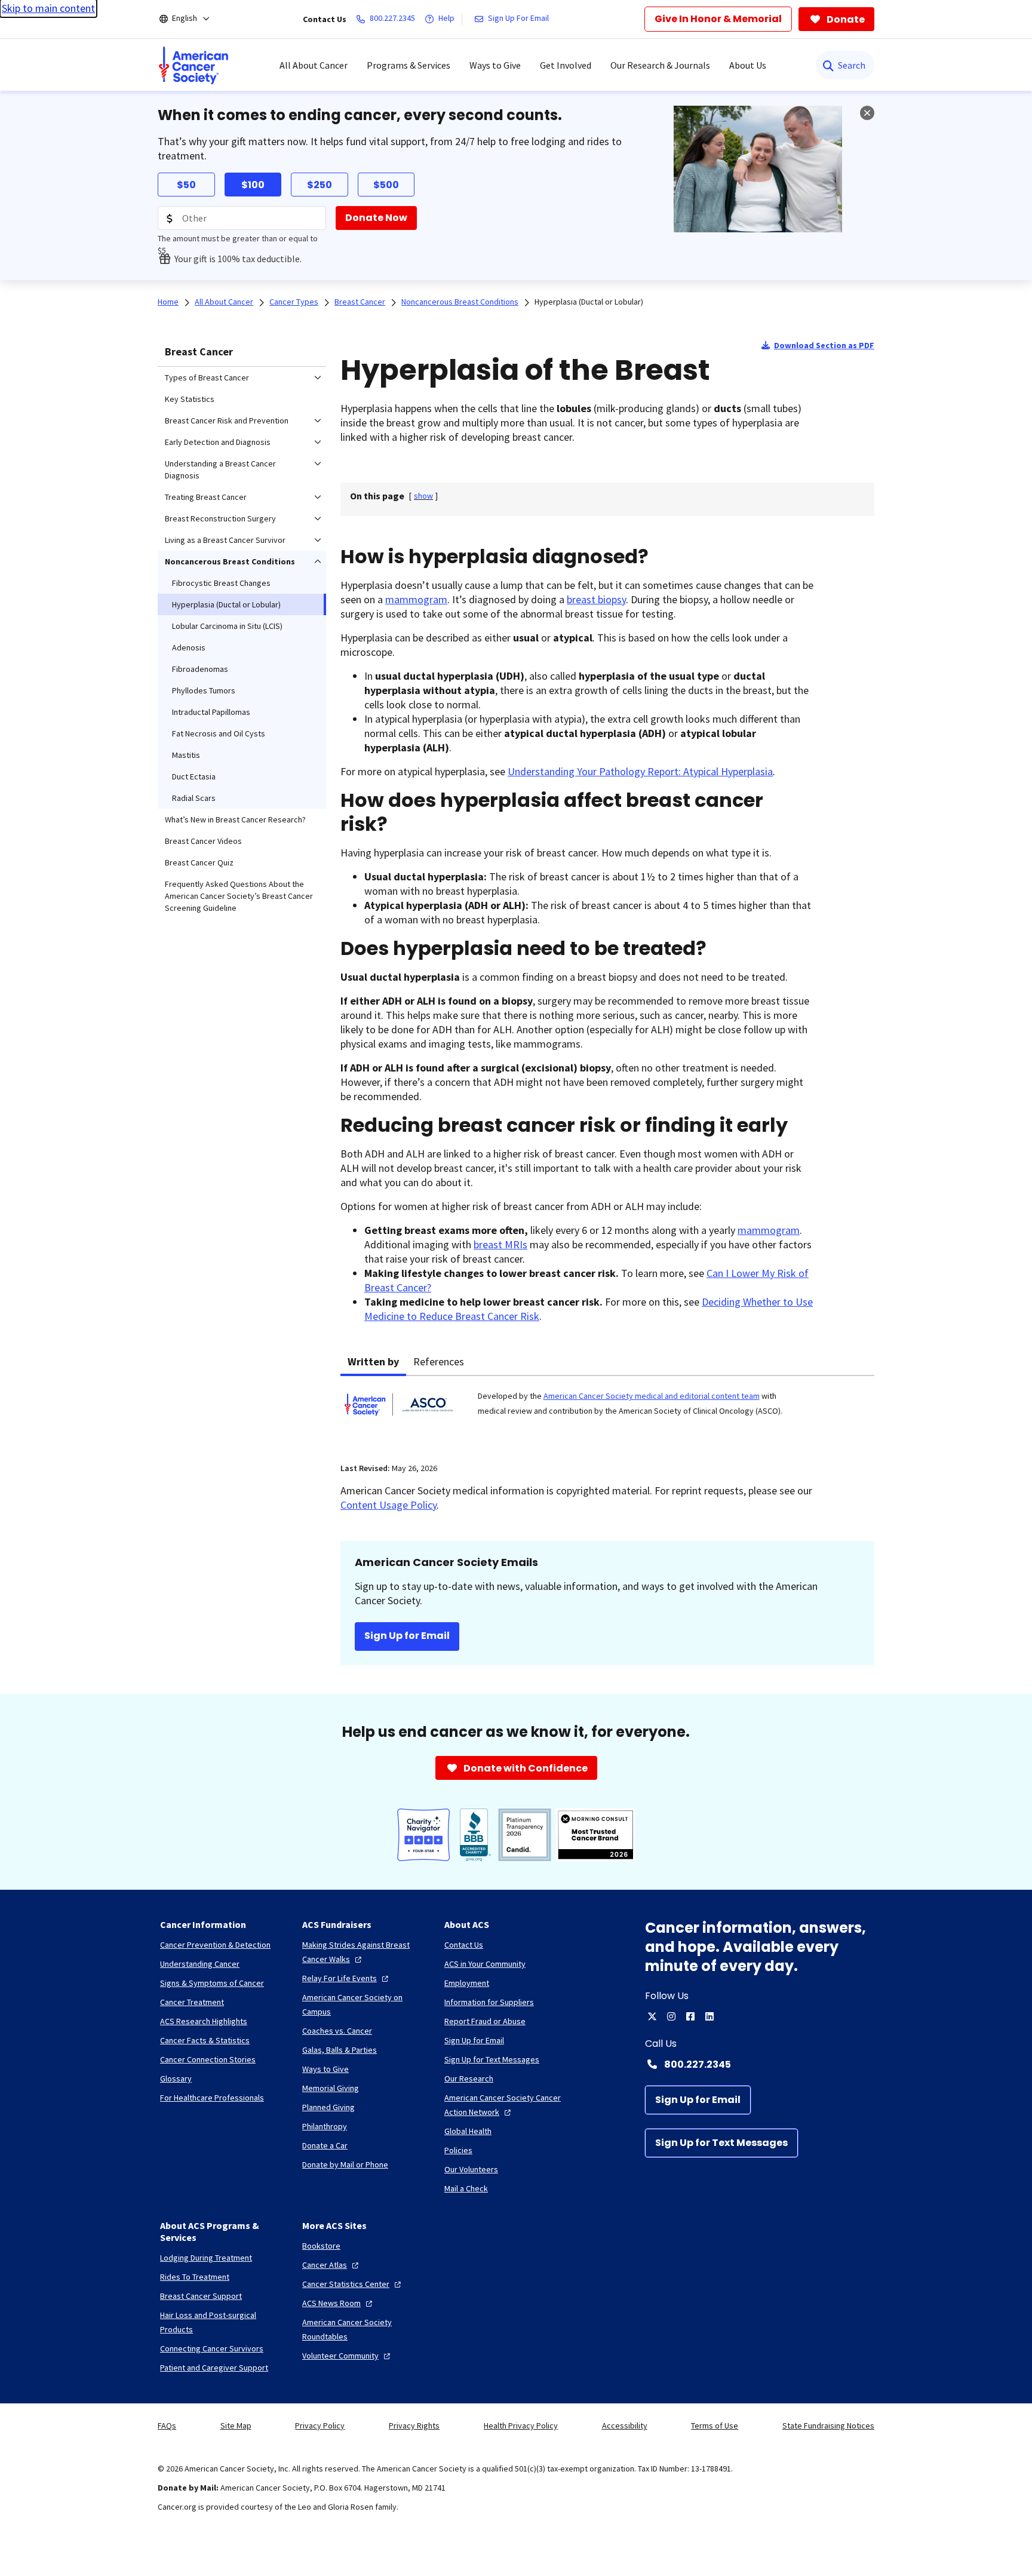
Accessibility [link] (625, 2425)
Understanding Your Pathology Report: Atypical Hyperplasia (640, 771)
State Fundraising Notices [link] (828, 2425)
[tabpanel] (607, 1412)
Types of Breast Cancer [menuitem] (207, 377)
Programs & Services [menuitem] (408, 65)
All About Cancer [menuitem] (314, 65)
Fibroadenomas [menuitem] (200, 669)
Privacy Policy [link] (320, 2425)
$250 (320, 185)
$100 (253, 185)
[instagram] (671, 2016)
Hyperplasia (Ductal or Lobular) (589, 302)
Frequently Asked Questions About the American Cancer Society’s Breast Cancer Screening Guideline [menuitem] (239, 896)
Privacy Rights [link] (414, 2425)
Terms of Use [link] (715, 2425)
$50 (186, 185)
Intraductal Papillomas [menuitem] (211, 712)
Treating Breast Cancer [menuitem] (206, 497)
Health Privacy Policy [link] (521, 2425)
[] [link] (423, 496)
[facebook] (690, 2016)
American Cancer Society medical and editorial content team (652, 1396)
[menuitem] (193, 65)
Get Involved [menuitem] (566, 65)
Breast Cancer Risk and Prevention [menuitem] (227, 420)
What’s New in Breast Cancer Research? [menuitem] (235, 819)
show (423, 496)
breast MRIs (500, 1244)
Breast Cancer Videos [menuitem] (203, 841)
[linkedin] (709, 2016)
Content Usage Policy (388, 1505)
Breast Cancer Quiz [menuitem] (199, 862)
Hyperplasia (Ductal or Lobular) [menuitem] (226, 604)
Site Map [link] (236, 2425)
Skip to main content (48, 8)
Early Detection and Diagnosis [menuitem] (218, 442)
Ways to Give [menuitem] (495, 65)
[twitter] (652, 2016)
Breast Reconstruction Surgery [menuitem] (220, 518)
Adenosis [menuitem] (189, 647)
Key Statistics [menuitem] (190, 399)
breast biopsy (596, 599)
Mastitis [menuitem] (186, 755)
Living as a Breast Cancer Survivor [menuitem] (225, 540)
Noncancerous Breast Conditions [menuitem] (230, 561)
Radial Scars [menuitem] (194, 798)
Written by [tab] (373, 1361)
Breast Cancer (199, 351)
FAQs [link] (167, 2425)
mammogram (416, 599)
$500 (386, 185)
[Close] (867, 113)
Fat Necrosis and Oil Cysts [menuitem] (219, 733)
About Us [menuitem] (748, 65)
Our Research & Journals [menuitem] (660, 65)
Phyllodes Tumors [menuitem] (204, 690)
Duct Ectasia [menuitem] (194, 776)
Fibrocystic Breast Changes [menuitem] (221, 583)
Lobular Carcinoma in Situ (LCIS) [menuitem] (227, 626)
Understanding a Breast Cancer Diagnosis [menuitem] (220, 469)
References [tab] (439, 1361)
